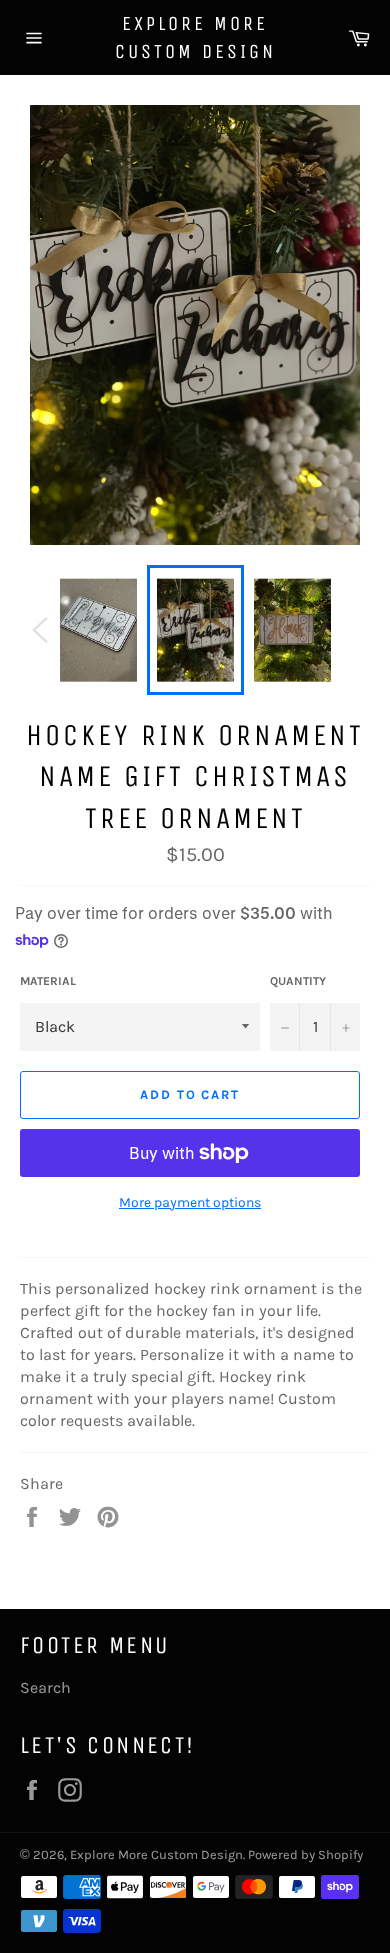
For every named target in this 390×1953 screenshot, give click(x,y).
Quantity (298, 981)
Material (48, 981)
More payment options (190, 1202)
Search (45, 1687)
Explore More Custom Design (195, 37)
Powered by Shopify (305, 1854)
